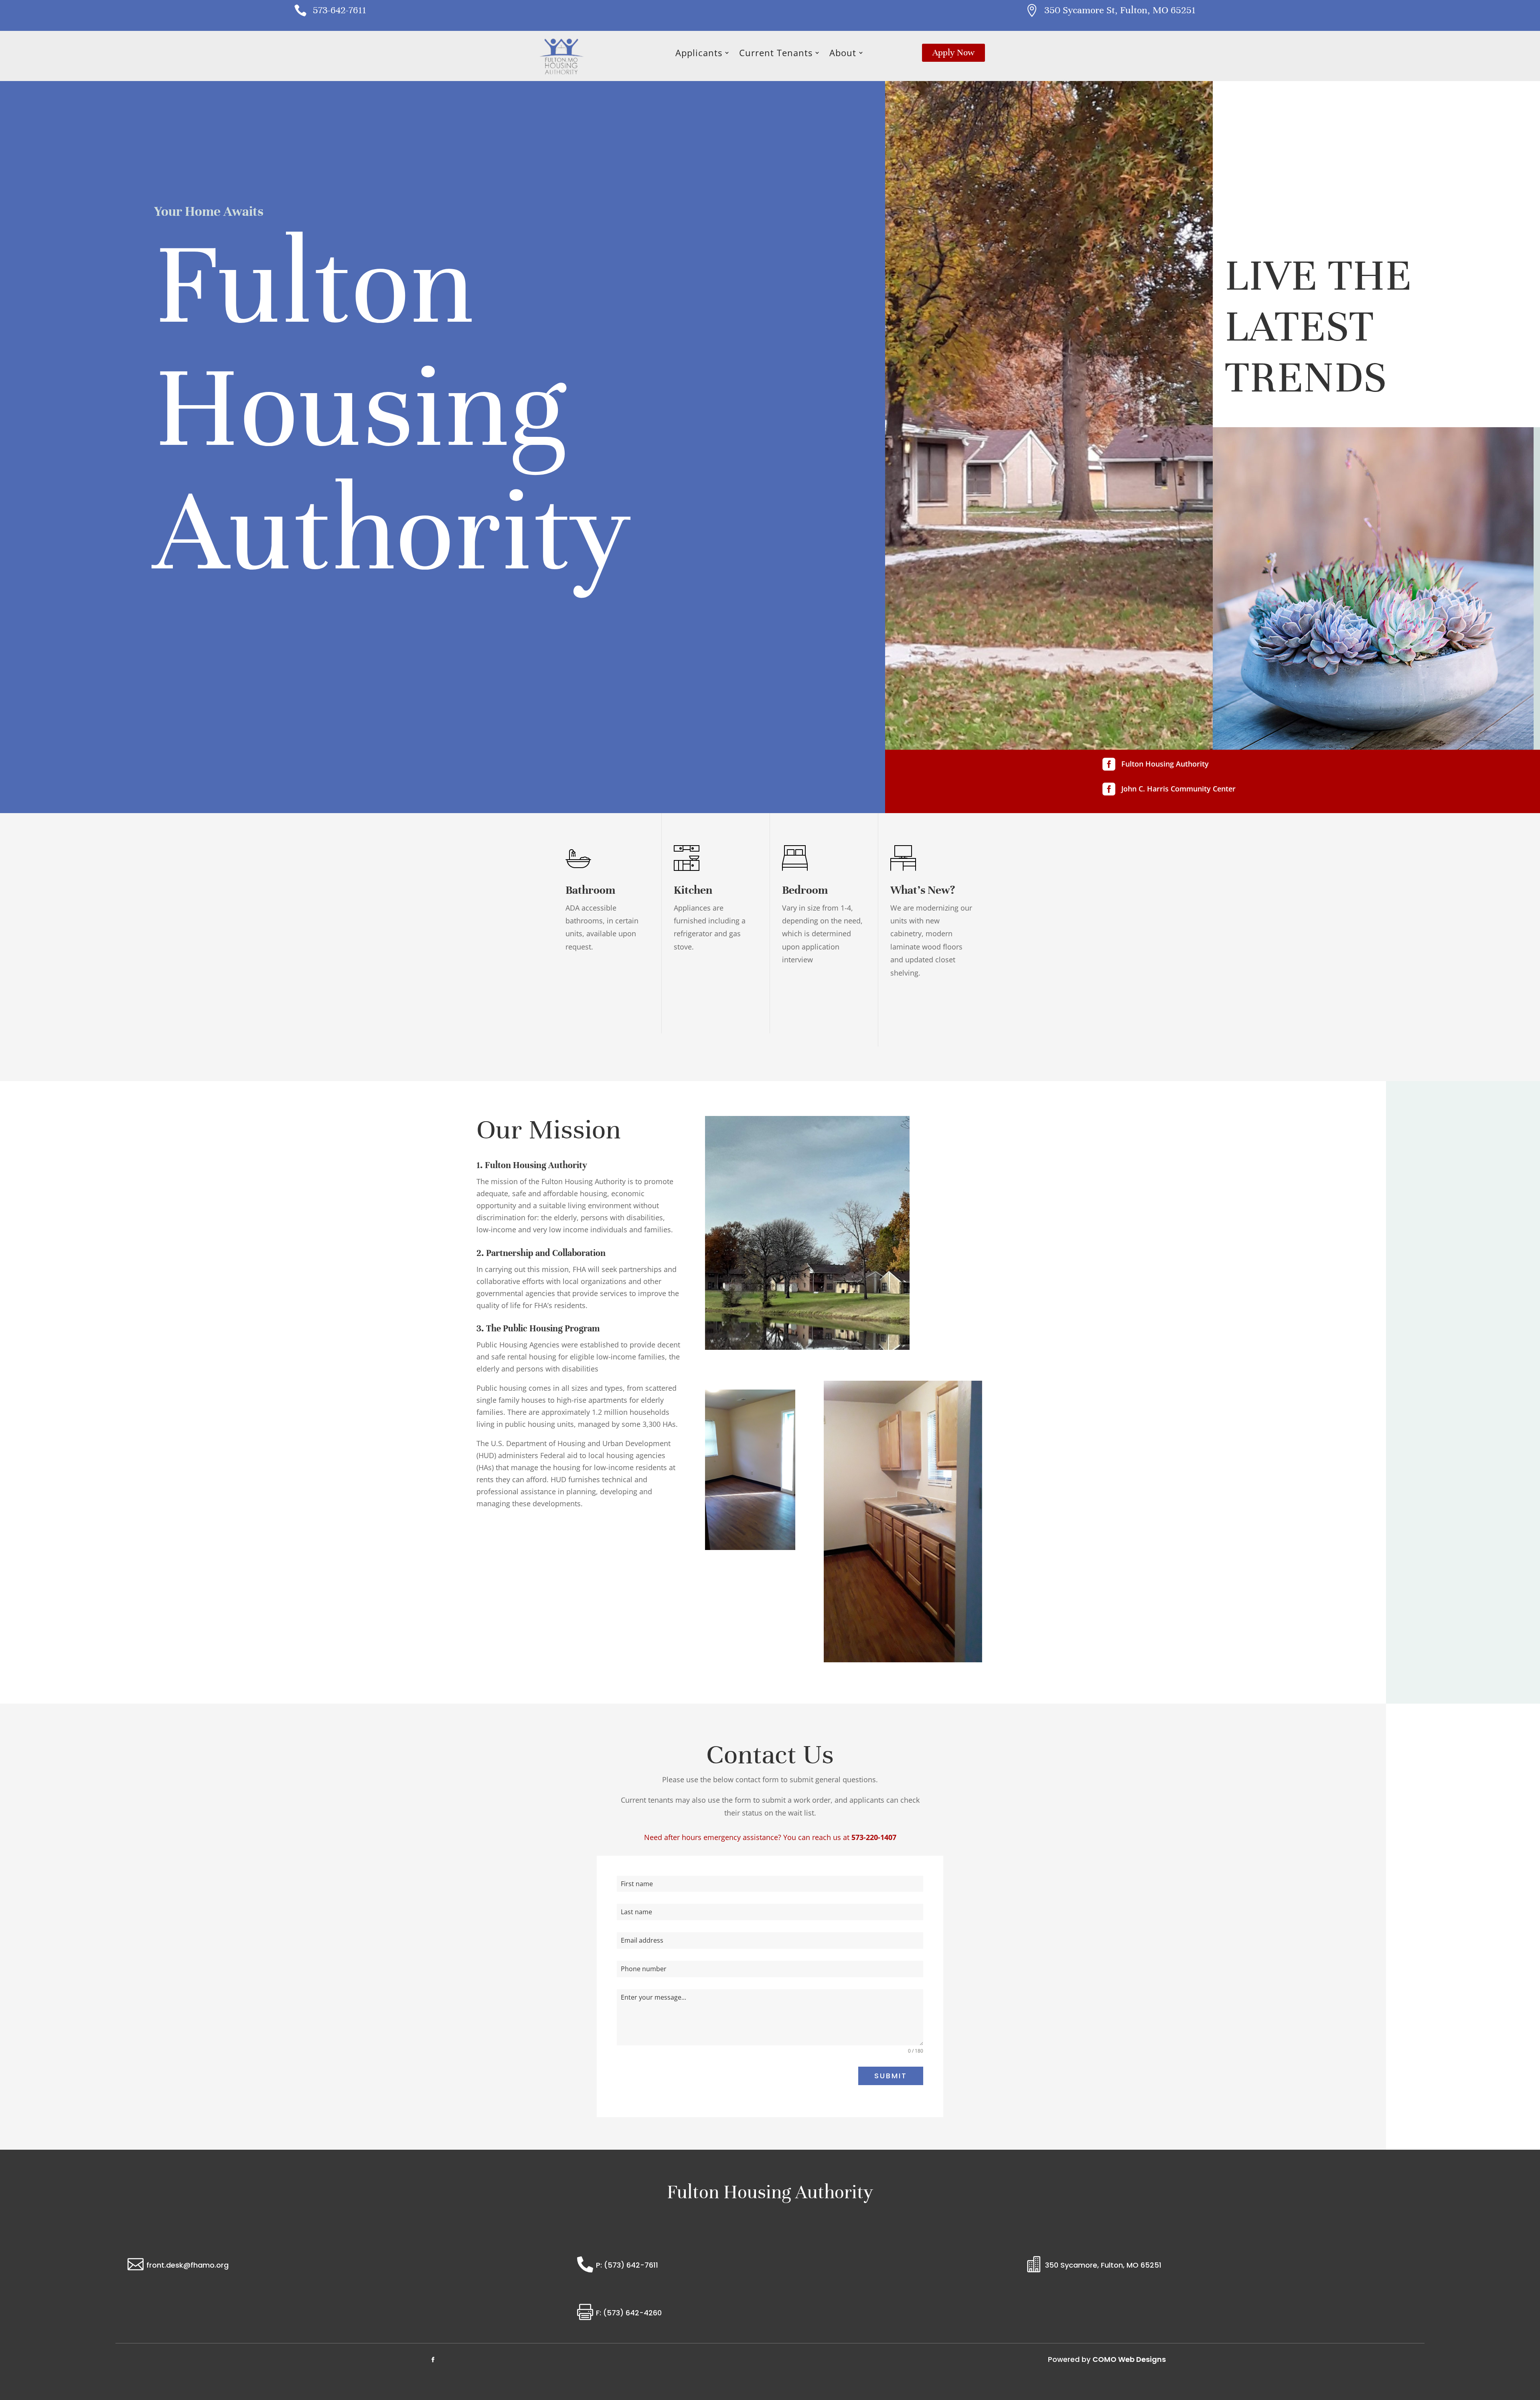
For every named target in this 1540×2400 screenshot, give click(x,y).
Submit (891, 2076)
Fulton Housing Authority (1165, 764)
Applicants (699, 54)
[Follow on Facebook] (433, 2360)
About (843, 54)
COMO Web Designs (1129, 2359)
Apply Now (953, 52)
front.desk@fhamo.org (187, 2265)
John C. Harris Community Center (1178, 789)
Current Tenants (776, 54)
